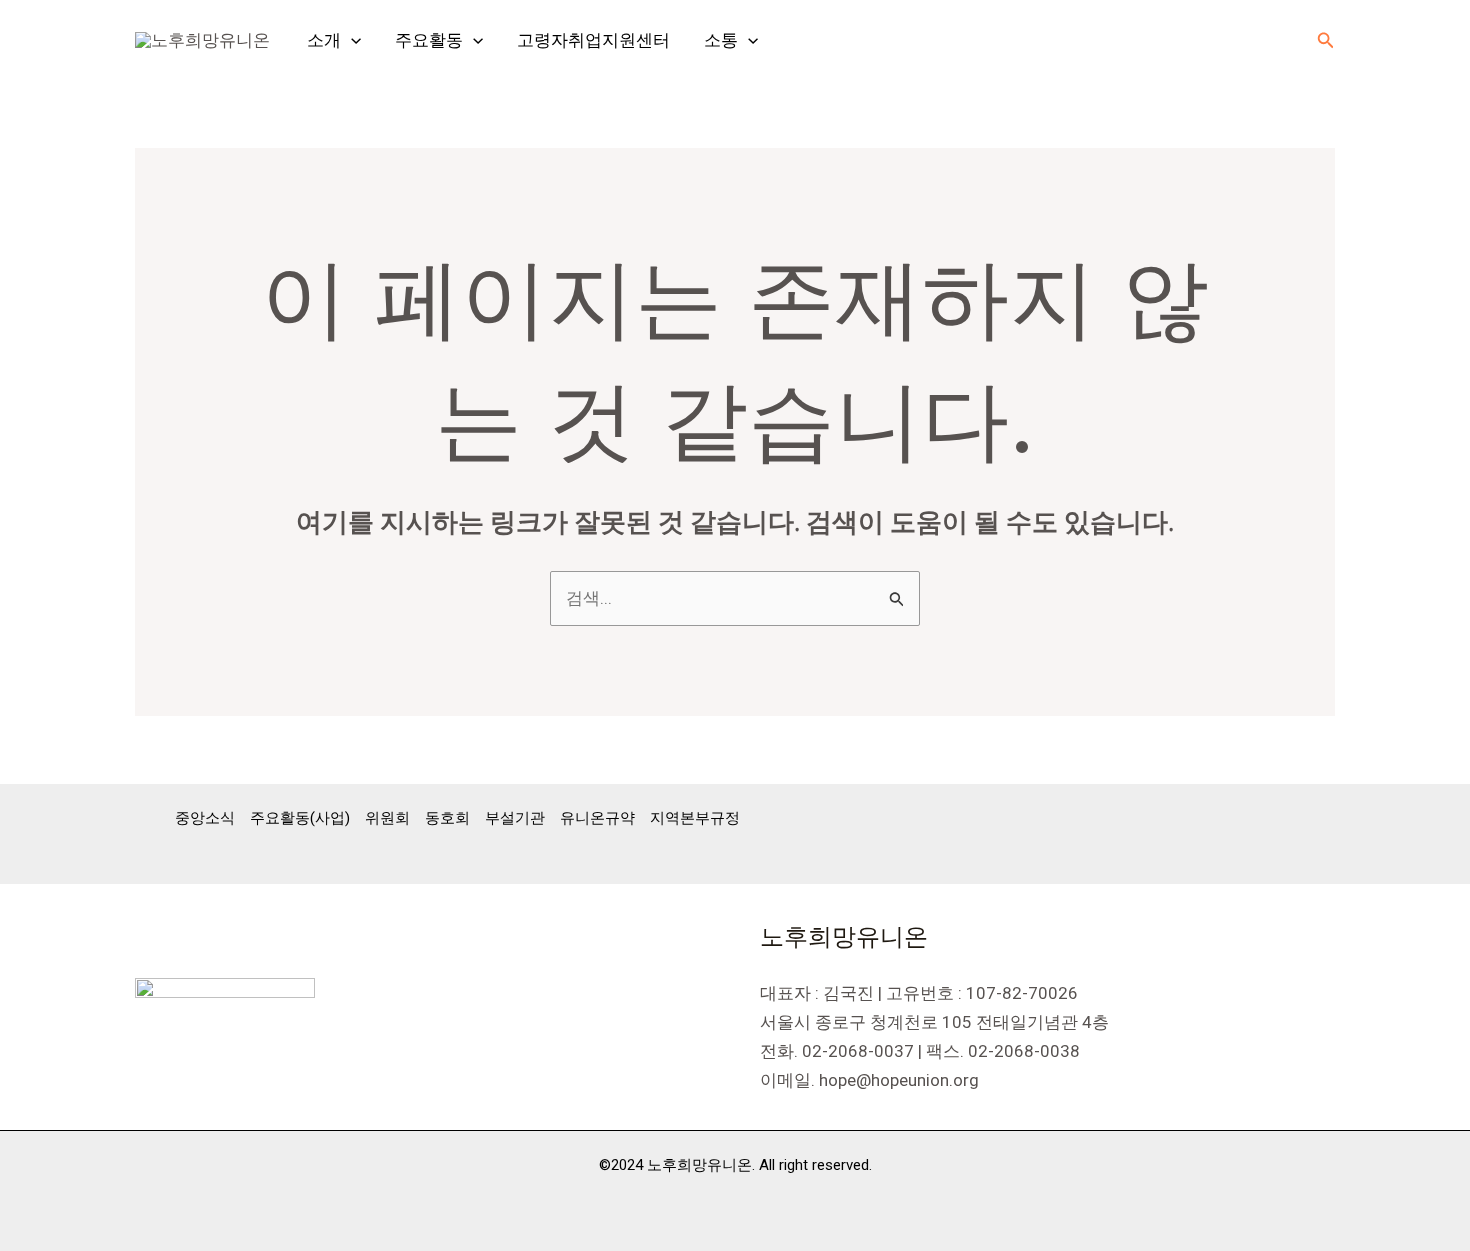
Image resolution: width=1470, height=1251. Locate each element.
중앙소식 (205, 818)
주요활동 (429, 40)
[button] (351, 40)
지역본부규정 (695, 818)
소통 (721, 40)
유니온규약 (597, 818)
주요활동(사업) (300, 818)
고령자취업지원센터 (593, 40)
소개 (324, 40)
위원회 (387, 818)
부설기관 (515, 818)
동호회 (447, 818)
